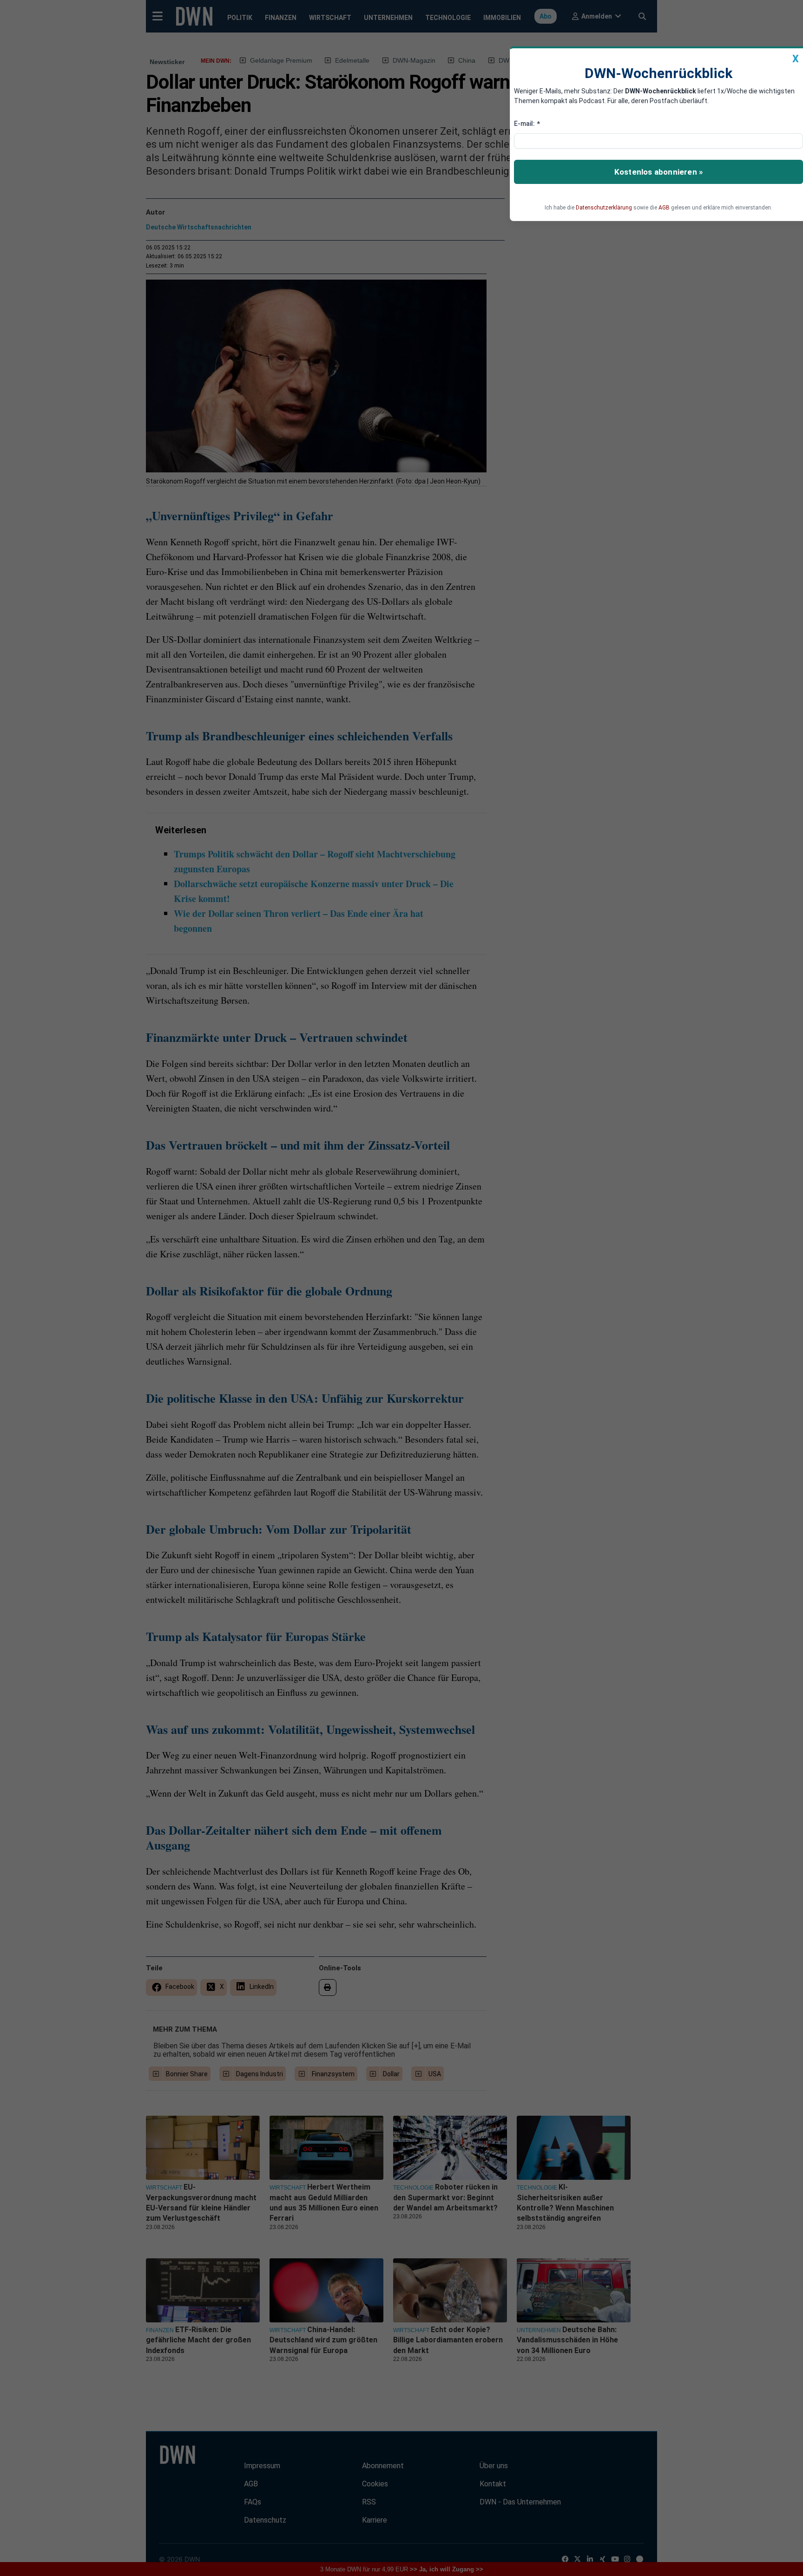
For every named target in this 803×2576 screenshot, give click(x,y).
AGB (664, 208)
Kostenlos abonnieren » (658, 172)
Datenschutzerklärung (604, 208)
